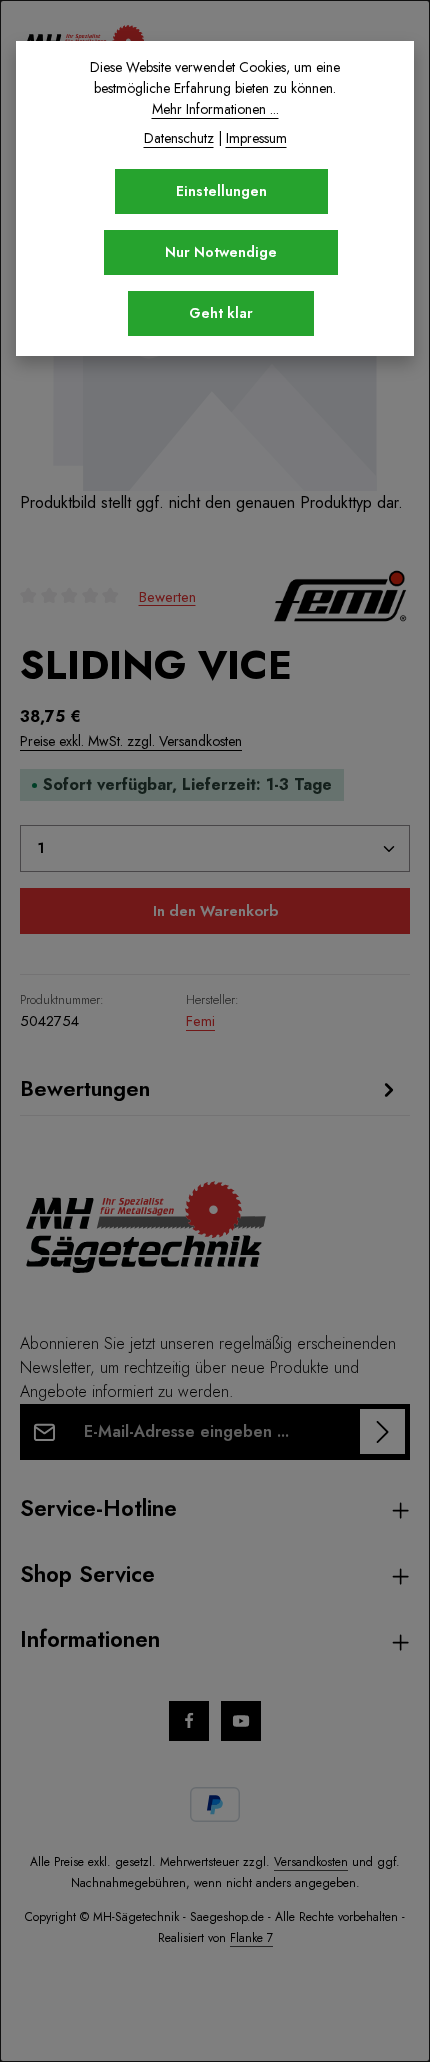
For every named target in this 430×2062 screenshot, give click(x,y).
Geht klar (221, 313)
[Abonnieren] (382, 1431)
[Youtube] (241, 1721)
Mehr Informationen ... (215, 109)
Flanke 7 (251, 1938)
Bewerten (167, 596)
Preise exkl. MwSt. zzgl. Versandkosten (131, 741)
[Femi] (340, 596)
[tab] (210, 1089)
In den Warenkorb (215, 911)
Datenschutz (179, 138)
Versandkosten (311, 1862)
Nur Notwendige (221, 252)
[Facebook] (189, 1721)
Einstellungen (221, 191)
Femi (200, 1021)
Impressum (256, 138)
